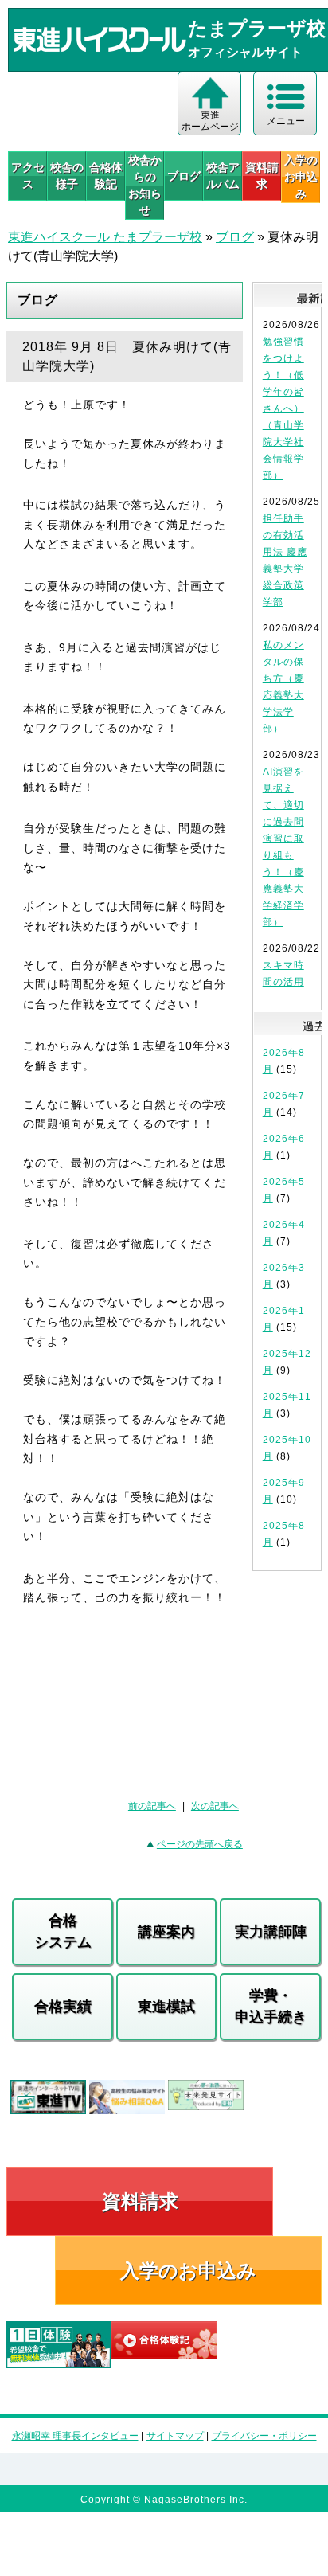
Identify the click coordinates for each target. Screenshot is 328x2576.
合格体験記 (106, 176)
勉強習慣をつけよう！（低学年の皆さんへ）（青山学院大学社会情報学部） (283, 408)
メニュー (286, 121)
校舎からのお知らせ (145, 185)
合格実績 (63, 2007)
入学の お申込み (301, 177)
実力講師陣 (271, 1932)
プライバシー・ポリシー (264, 2436)
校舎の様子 (67, 176)
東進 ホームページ (210, 121)
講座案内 (166, 1932)
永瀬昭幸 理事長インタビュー (75, 2436)
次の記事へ (215, 1806)
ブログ (184, 176)
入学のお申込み (188, 2271)
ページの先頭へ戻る (200, 1844)
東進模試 (166, 2007)
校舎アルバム (223, 176)
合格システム (63, 1931)
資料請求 (262, 176)
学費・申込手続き (271, 2006)
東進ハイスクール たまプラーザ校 (105, 237)
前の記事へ (152, 1806)
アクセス (28, 176)
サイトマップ (175, 2436)
